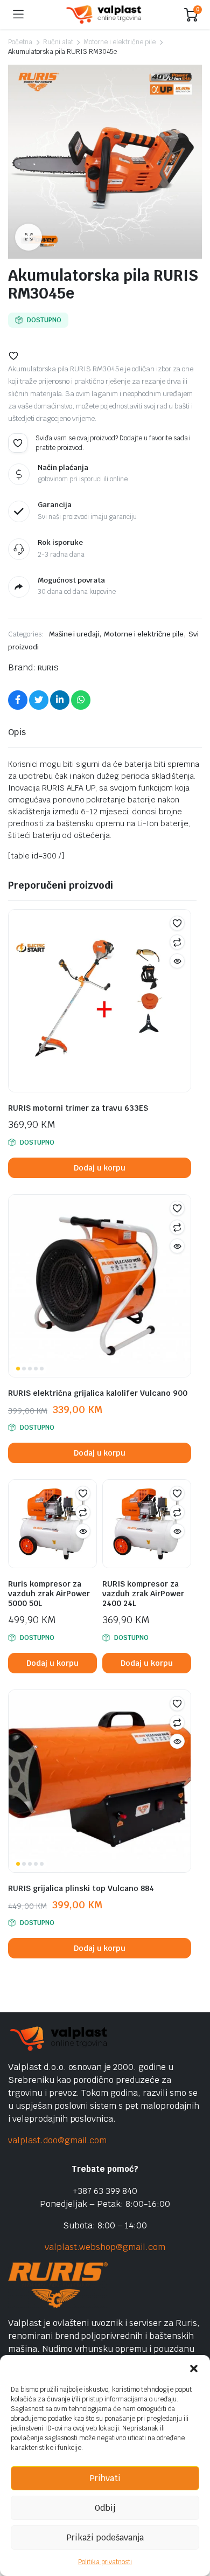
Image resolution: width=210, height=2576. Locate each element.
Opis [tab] (17, 732)
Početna (20, 42)
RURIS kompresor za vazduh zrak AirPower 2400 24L (143, 1594)
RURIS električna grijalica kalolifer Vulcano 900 (98, 1393)
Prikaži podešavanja (105, 2537)
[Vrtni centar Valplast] (104, 15)
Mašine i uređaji (74, 634)
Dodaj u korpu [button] (100, 1168)
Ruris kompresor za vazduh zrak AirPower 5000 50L (49, 1594)
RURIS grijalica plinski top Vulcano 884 (81, 1888)
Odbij (105, 2508)
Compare (177, 942)
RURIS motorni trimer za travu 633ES (78, 1108)
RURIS (48, 668)
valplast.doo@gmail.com (57, 2140)
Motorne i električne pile (119, 42)
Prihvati (105, 2478)
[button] (194, 2369)
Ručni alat (58, 42)
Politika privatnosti (105, 2562)
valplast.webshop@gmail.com (105, 2247)
